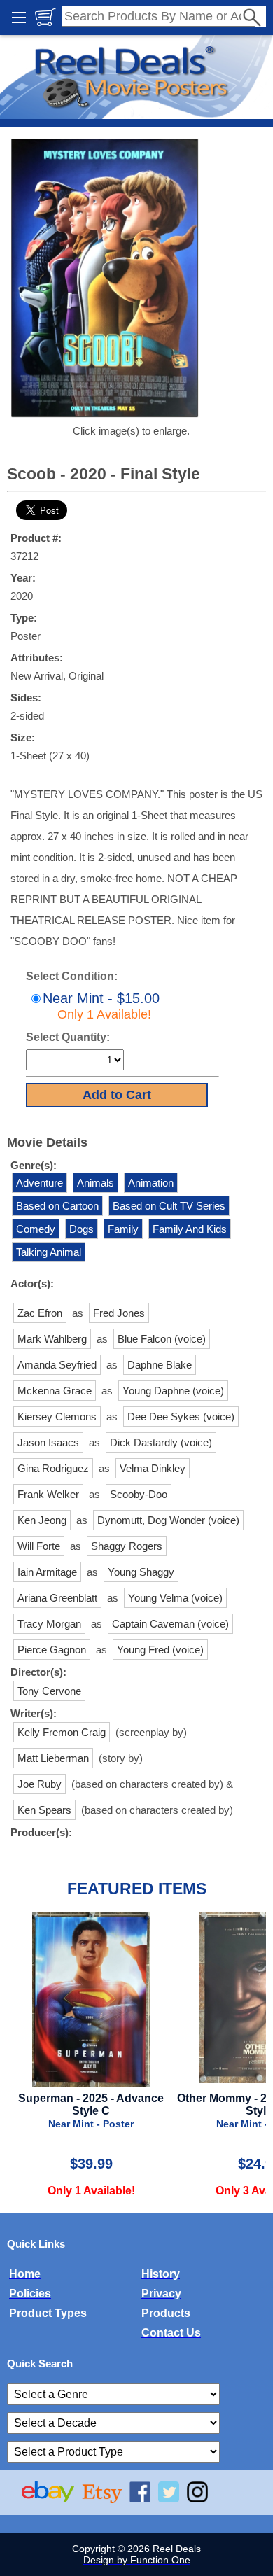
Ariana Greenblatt (57, 1598)
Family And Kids (190, 1229)
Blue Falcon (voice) (162, 1339)
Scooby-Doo (139, 1494)
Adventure (40, 1183)
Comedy (36, 1229)
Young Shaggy (141, 1572)
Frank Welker (48, 1494)
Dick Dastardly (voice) (161, 1442)
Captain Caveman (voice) (170, 1624)
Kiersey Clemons (57, 1416)
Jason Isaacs (48, 1442)
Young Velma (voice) (175, 1598)
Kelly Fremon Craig (62, 1732)
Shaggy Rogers (127, 1546)
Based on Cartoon (57, 1206)
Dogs (82, 1229)
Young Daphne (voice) (173, 1391)
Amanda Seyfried (57, 1365)
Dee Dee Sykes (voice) (181, 1416)
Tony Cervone (49, 1691)
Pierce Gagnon (52, 1650)
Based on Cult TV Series (169, 1206)
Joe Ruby (40, 1784)
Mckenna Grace (55, 1391)
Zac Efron (40, 1313)
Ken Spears (44, 1810)
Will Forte (39, 1546)
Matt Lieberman (53, 1758)
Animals (96, 1183)
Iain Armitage (47, 1572)
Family (123, 1229)
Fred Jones (119, 1313)
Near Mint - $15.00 (101, 1006)
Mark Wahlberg (52, 1339)
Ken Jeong (42, 1520)
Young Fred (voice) (160, 1650)
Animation (151, 1183)
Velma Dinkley (153, 1468)
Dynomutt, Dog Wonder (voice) (168, 1520)
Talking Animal (49, 1252)
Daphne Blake (160, 1365)
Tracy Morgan (49, 1624)
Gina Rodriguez (53, 1468)
